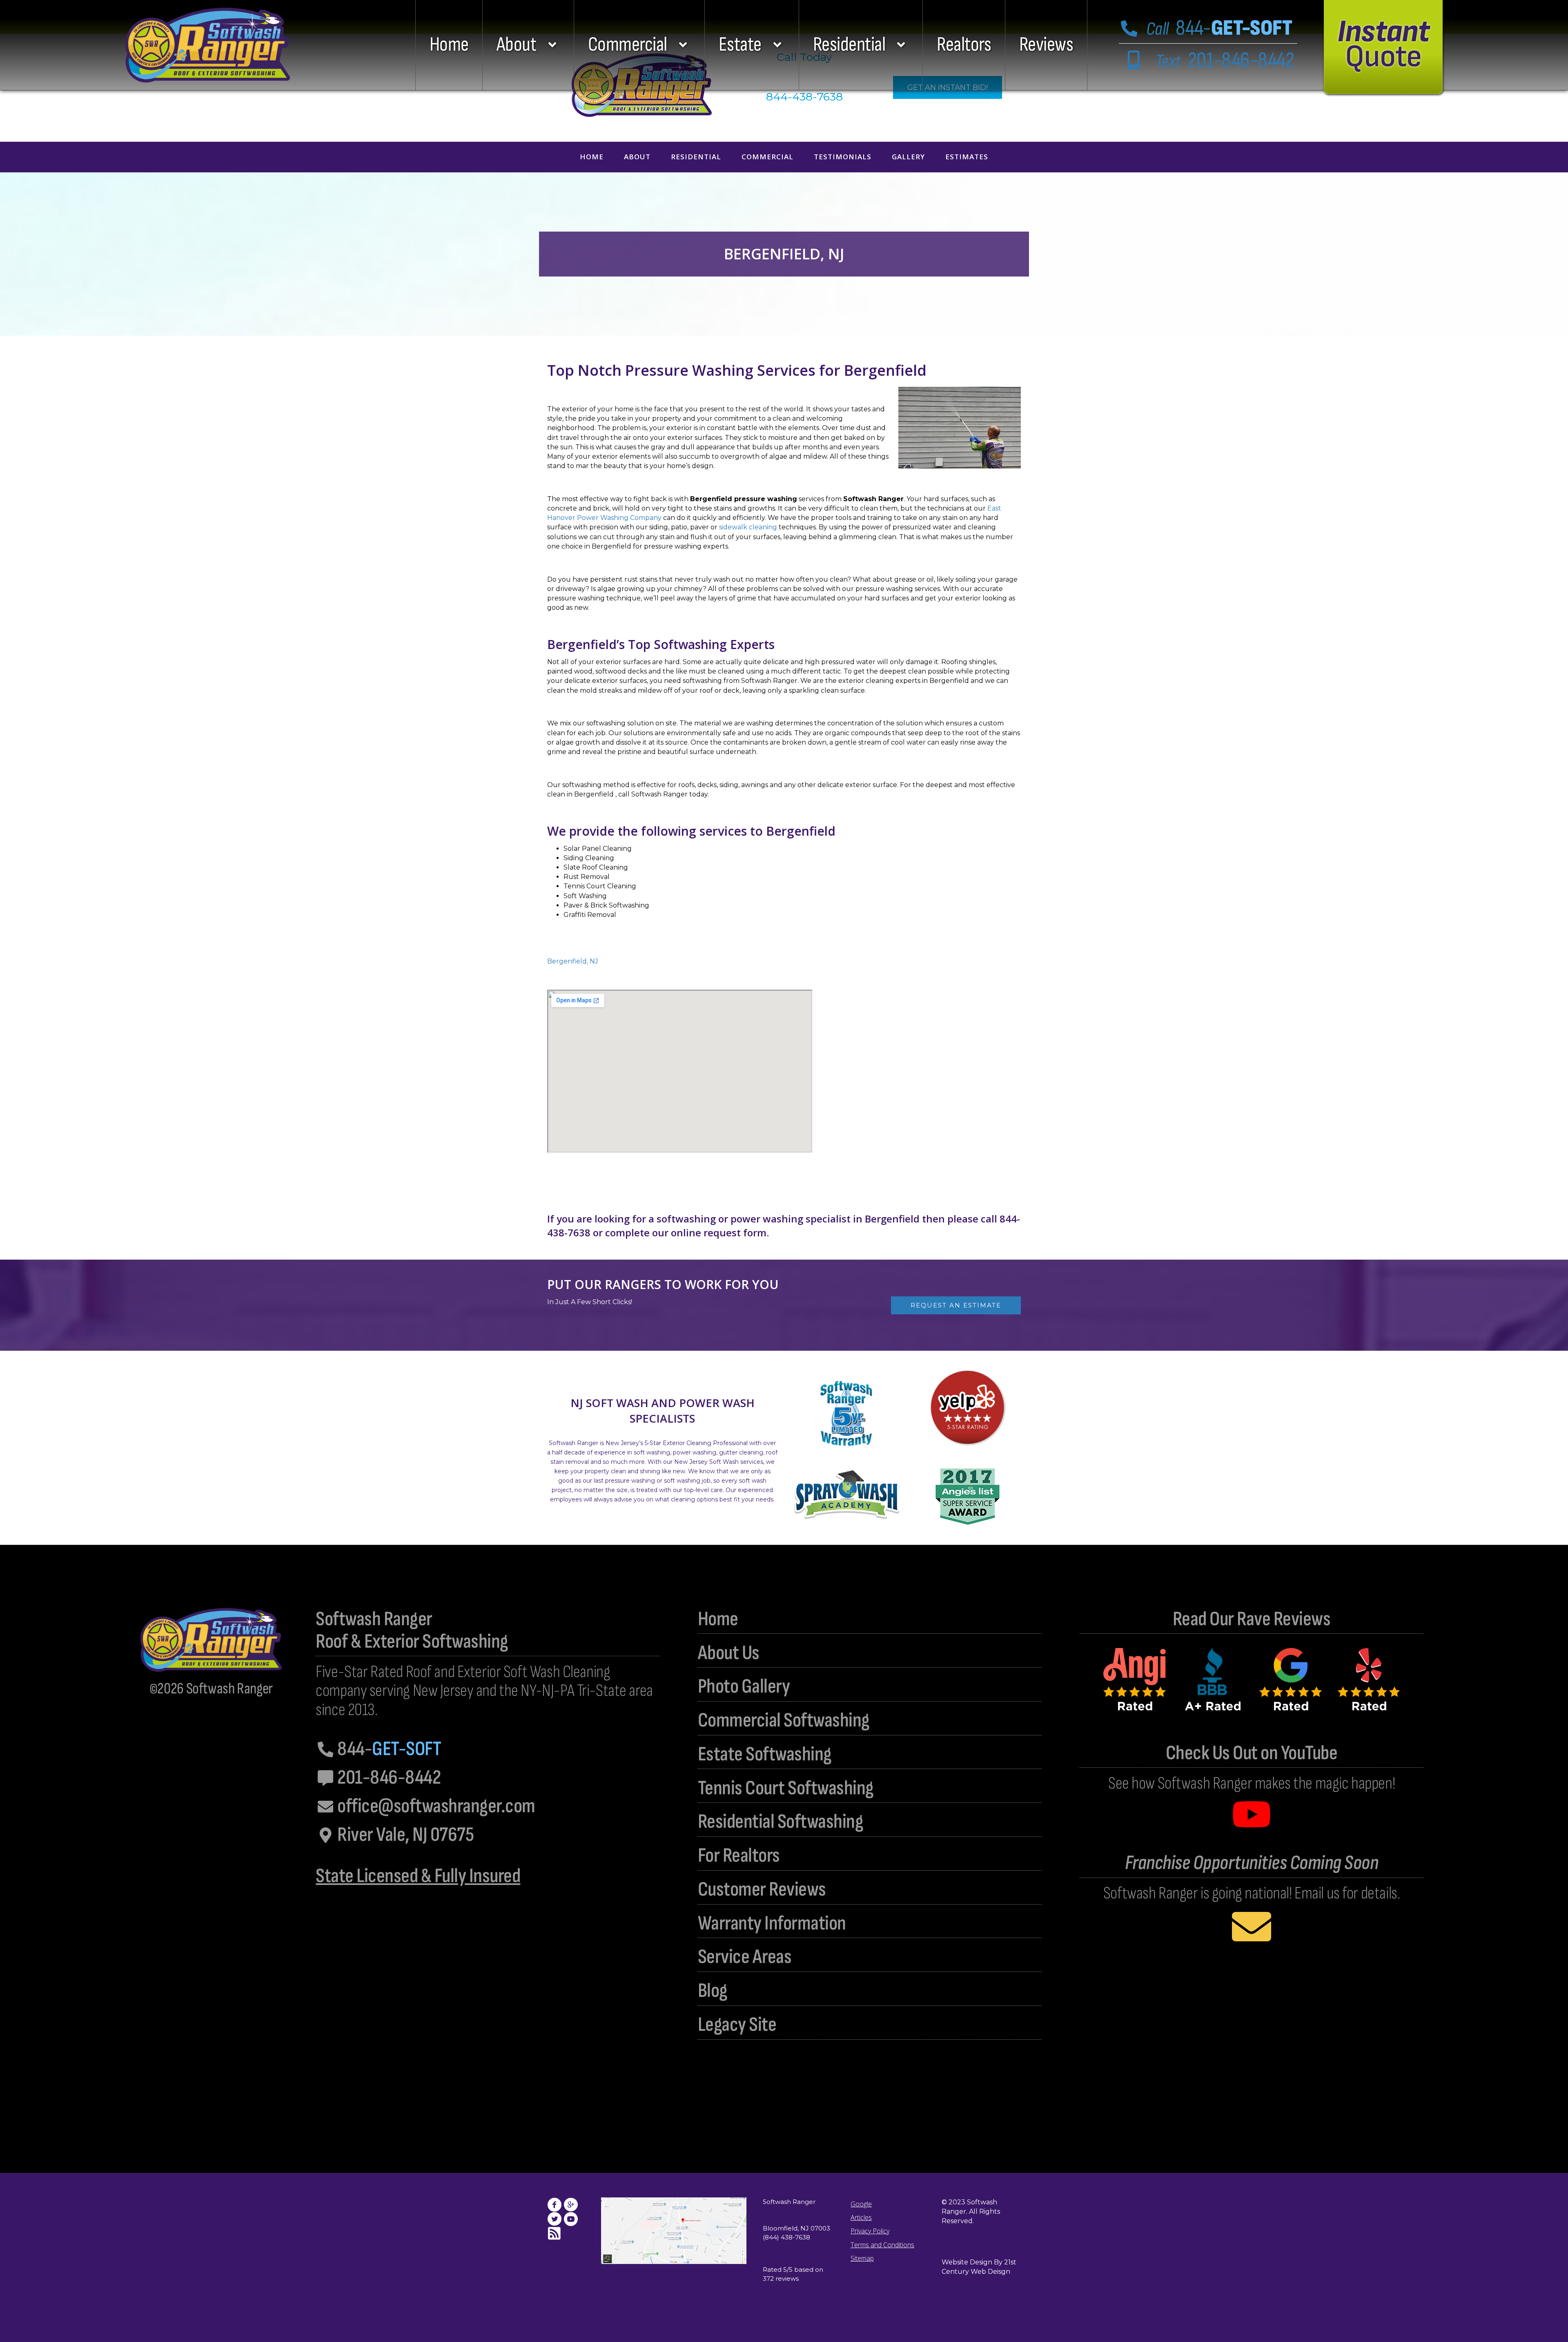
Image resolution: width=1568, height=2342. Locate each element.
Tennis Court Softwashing (786, 1788)
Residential (849, 45)
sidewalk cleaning (748, 527)
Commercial (628, 45)
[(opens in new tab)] (968, 1407)
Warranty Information (772, 1924)
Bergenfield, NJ (573, 961)
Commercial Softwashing (784, 1721)
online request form (719, 1232)
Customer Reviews (762, 1890)
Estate (740, 45)
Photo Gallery (744, 1687)
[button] (528, 45)
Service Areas (745, 1957)
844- (1219, 28)
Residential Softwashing (781, 1822)
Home (449, 45)
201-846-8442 (1225, 60)
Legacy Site (737, 2025)
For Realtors (739, 1856)
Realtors (964, 45)
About (517, 45)
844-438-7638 (804, 97)
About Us (729, 1653)
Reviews (1046, 45)
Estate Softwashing (765, 1754)
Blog (713, 1991)
